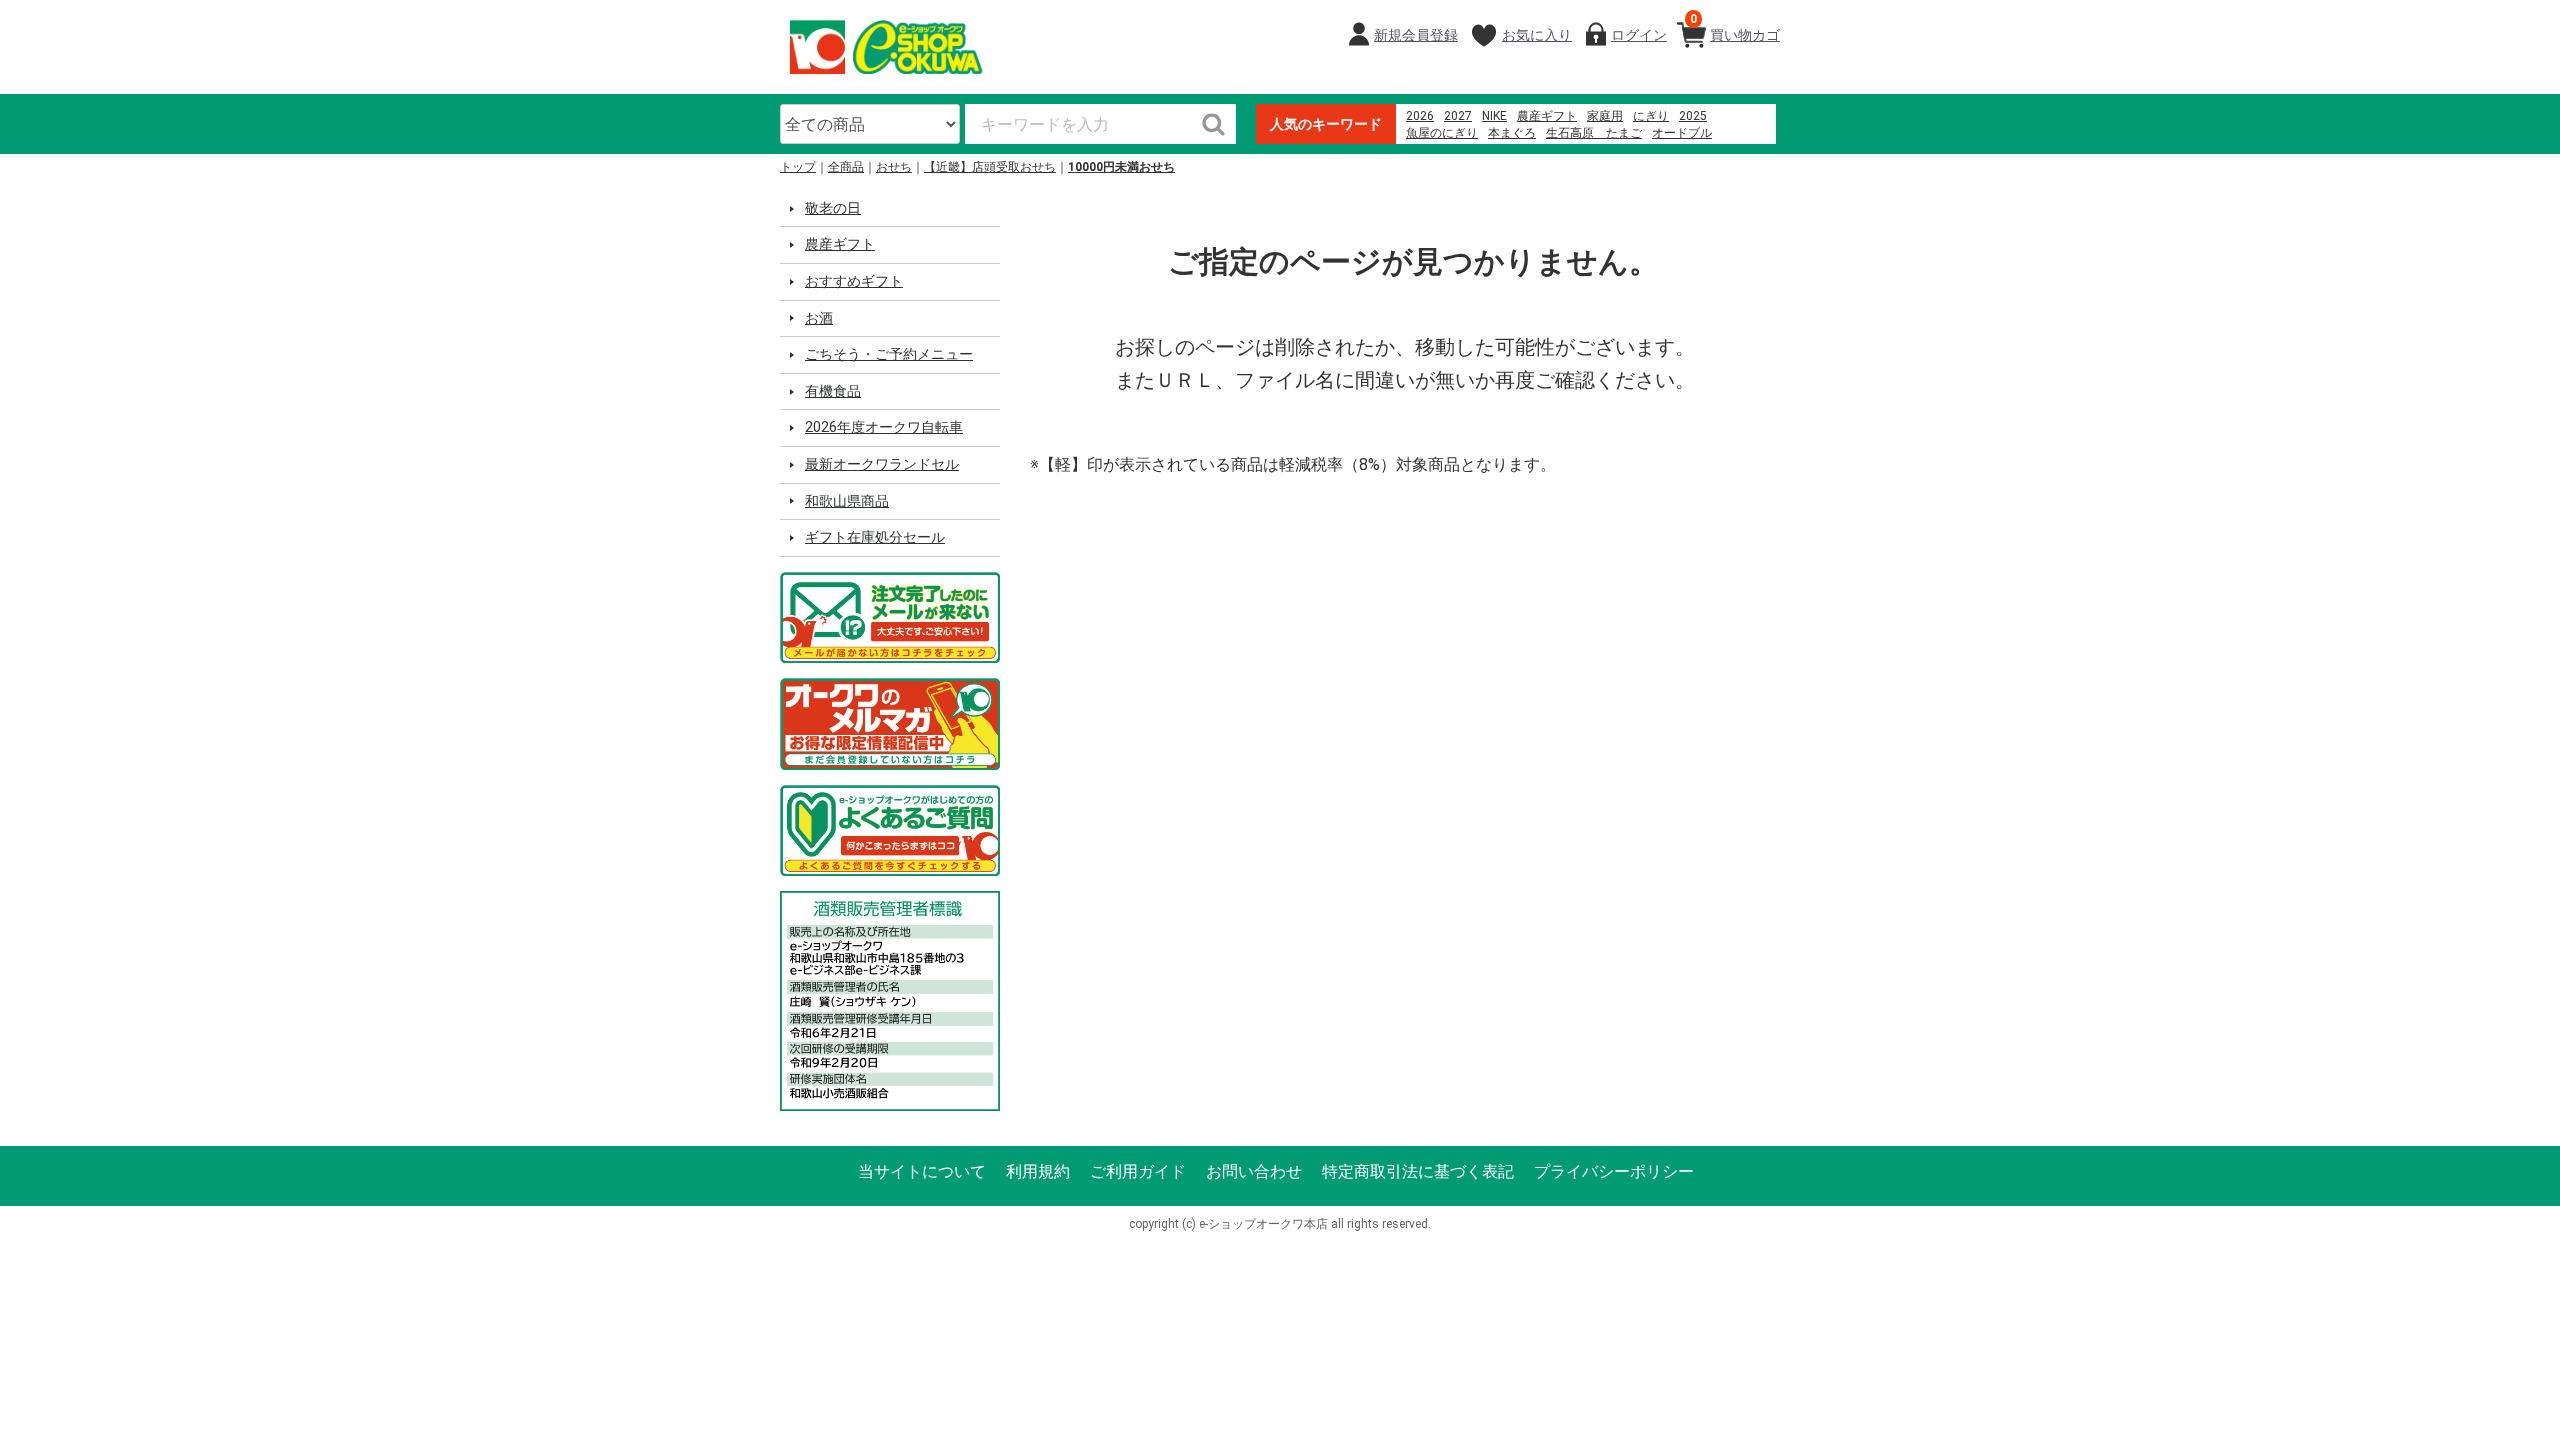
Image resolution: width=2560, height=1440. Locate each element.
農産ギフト (1547, 116)
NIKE (1494, 116)
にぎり (1651, 116)
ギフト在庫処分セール (875, 537)
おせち (894, 167)
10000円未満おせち (1121, 167)
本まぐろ (1512, 133)
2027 (1458, 116)
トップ (798, 167)
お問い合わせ (1254, 1171)
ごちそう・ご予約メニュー (889, 354)
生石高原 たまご (1594, 133)
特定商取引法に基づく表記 (1418, 1171)
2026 (1420, 116)
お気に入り (1537, 35)
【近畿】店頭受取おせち (990, 167)
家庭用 (1605, 116)
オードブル (1682, 133)
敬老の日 (833, 208)
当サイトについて (922, 1171)
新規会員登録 (1416, 35)
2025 (1693, 116)
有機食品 (833, 391)
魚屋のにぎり (1442, 133)
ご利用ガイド (1138, 1171)
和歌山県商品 (847, 501)
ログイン (1639, 35)
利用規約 (1038, 1171)
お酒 (819, 318)
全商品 (846, 167)
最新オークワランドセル (882, 464)
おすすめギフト (854, 281)
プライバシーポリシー (1614, 1171)
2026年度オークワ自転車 (884, 427)
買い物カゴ (1735, 27)
